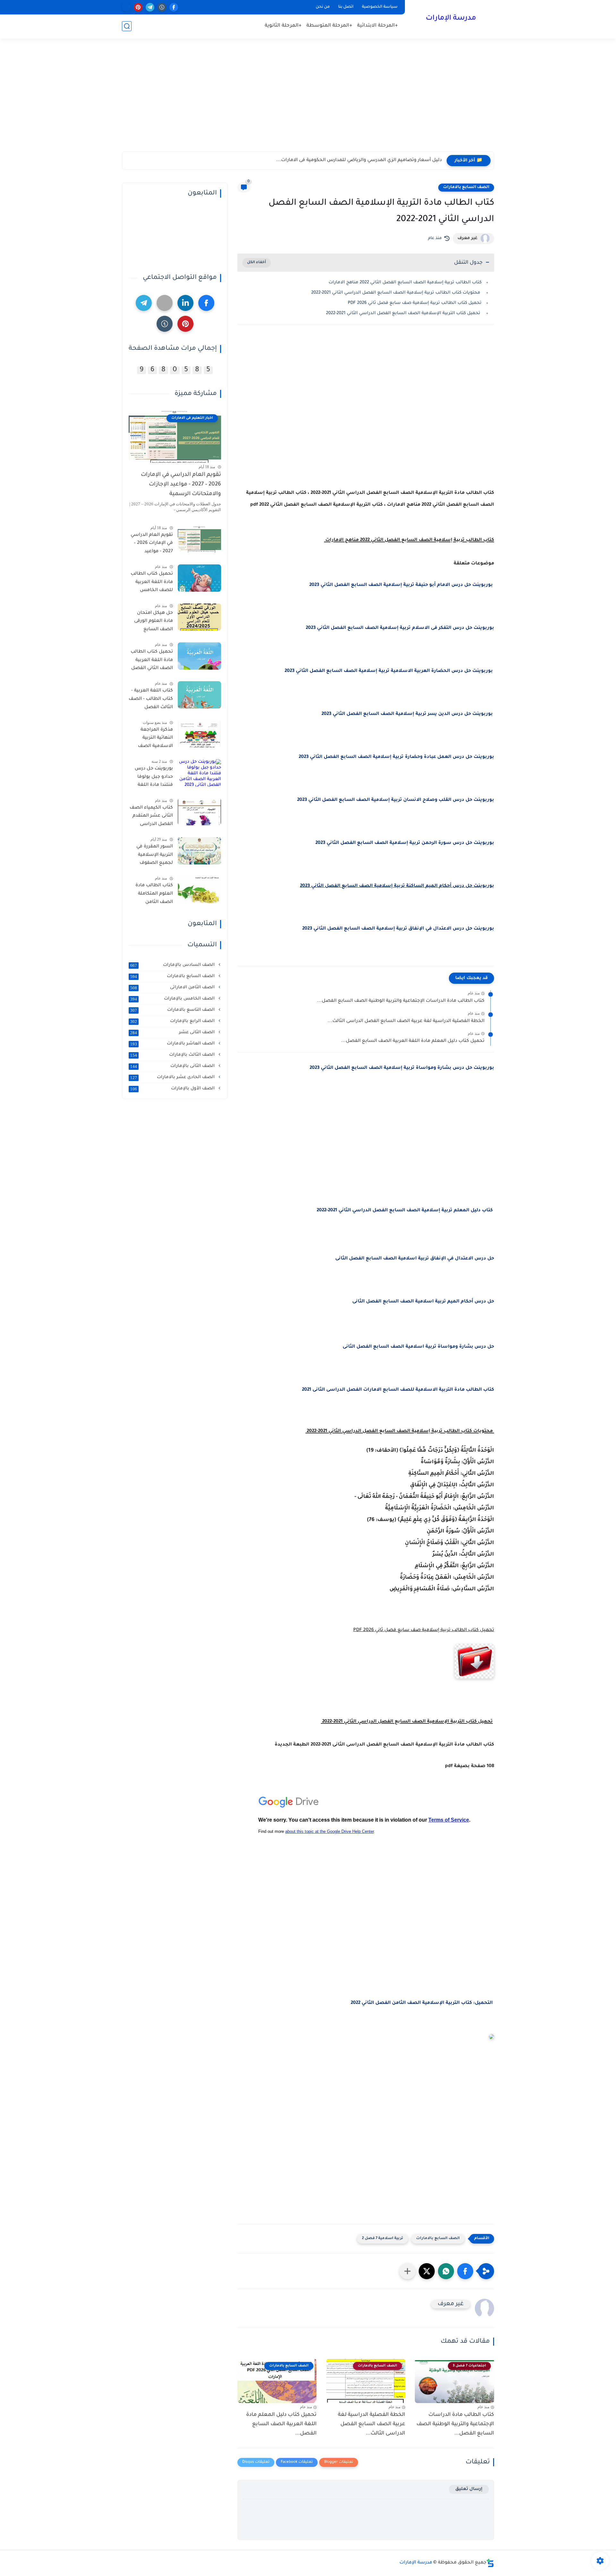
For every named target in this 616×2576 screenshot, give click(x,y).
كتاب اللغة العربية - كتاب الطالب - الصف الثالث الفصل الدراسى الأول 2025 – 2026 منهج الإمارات (151, 700)
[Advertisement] (308, 102)
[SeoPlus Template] (490, 2563)
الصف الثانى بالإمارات (173, 1066)
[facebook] (174, 7)
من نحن (323, 7)
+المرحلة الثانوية (283, 26)
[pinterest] (138, 7)
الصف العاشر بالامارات (173, 1043)
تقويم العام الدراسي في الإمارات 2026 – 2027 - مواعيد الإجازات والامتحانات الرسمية (181, 485)
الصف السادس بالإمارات (173, 965)
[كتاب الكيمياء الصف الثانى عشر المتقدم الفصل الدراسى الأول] (199, 812)
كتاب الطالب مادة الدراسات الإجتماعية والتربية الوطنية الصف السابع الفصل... (401, 1001)
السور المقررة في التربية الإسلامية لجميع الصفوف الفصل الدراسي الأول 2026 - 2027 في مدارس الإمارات (151, 856)
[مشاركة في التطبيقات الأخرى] (407, 2271)
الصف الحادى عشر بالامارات (173, 1077)
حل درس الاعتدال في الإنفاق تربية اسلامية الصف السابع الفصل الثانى (415, 1259)
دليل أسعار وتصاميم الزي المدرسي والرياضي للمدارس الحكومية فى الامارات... (359, 160)
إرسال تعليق (469, 2489)
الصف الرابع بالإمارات (173, 1021)
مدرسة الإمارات (451, 19)
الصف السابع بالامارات (466, 187)
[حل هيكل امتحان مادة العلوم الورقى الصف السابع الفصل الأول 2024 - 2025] (199, 617)
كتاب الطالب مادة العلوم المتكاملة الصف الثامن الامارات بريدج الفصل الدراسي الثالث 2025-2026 (154, 895)
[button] (465, 2271)
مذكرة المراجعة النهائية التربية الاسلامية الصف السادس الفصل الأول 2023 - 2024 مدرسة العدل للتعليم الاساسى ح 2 (152, 739)
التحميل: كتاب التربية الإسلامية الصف (449, 2003)
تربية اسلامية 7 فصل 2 (383, 2239)
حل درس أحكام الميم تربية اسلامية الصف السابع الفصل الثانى (423, 1302)
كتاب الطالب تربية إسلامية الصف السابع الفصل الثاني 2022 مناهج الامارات (404, 283)
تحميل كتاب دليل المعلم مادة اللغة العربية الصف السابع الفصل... (413, 1041)
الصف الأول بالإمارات (173, 1088)
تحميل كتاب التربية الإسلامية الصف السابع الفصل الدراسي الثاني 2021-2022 (403, 313)
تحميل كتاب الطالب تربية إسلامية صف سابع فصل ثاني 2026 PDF (415, 303)
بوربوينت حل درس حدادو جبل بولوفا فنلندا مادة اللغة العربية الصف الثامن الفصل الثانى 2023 (151, 778)
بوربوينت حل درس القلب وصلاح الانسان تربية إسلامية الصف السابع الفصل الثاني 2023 (396, 800)
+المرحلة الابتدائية (377, 26)
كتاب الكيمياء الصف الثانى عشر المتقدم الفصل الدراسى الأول (151, 817)
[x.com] (126, 7)
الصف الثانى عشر (173, 1032)
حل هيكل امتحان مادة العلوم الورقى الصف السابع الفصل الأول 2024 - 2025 (152, 622)
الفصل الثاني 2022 (371, 2003)
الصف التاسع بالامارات (173, 1010)
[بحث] (127, 26)
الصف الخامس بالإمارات (173, 999)
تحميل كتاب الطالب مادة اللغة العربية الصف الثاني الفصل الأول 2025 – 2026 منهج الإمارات (152, 661)
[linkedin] (185, 303)
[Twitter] (165, 303)
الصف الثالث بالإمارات (173, 1055)
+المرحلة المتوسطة (329, 26)
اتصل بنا (346, 7)
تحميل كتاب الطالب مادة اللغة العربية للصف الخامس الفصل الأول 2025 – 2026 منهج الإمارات (152, 583)
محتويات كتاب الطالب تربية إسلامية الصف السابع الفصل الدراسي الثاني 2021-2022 (396, 293)
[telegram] (150, 7)
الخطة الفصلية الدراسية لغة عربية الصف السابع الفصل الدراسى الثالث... (406, 1021)
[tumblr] (162, 7)
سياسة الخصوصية (380, 7)
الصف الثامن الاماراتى (173, 987)
